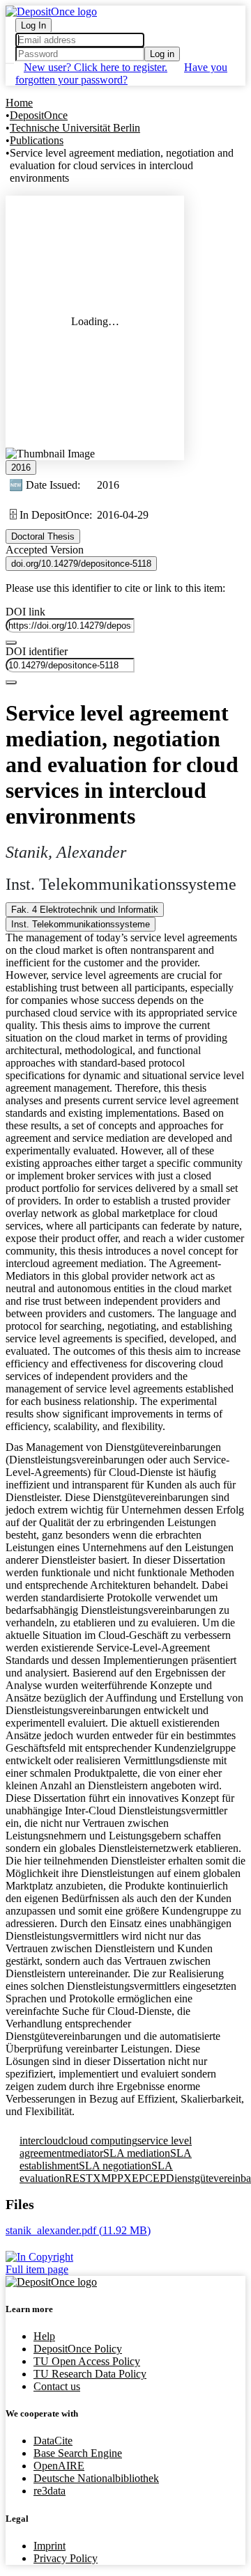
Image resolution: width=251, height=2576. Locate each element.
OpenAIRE (59, 2466)
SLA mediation (137, 2153)
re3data (50, 2491)
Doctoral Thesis (43, 536)
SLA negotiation (115, 2166)
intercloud (41, 2141)
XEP (134, 2178)
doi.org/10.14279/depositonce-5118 (81, 564)
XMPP (108, 2178)
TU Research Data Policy (90, 2374)
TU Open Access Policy (87, 2361)
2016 (21, 468)
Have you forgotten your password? (121, 73)
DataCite (53, 2441)
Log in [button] (162, 54)
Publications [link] (37, 140)
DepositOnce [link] (39, 115)
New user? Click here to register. (96, 67)
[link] (78, 2230)
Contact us (57, 2386)
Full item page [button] (37, 2269)
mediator (84, 2153)
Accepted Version (45, 550)
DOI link (25, 612)
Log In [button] (33, 25)
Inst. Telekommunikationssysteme (81, 924)
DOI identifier (37, 651)
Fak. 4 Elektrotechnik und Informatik (85, 910)
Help (44, 2336)
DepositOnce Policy (78, 2349)
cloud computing (100, 2141)
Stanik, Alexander (66, 852)
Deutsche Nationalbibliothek (96, 2478)
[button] (51, 11)
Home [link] (19, 103)
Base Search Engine (78, 2453)
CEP (155, 2178)
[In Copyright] (125, 2257)
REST (79, 2178)
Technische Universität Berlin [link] (75, 128)
